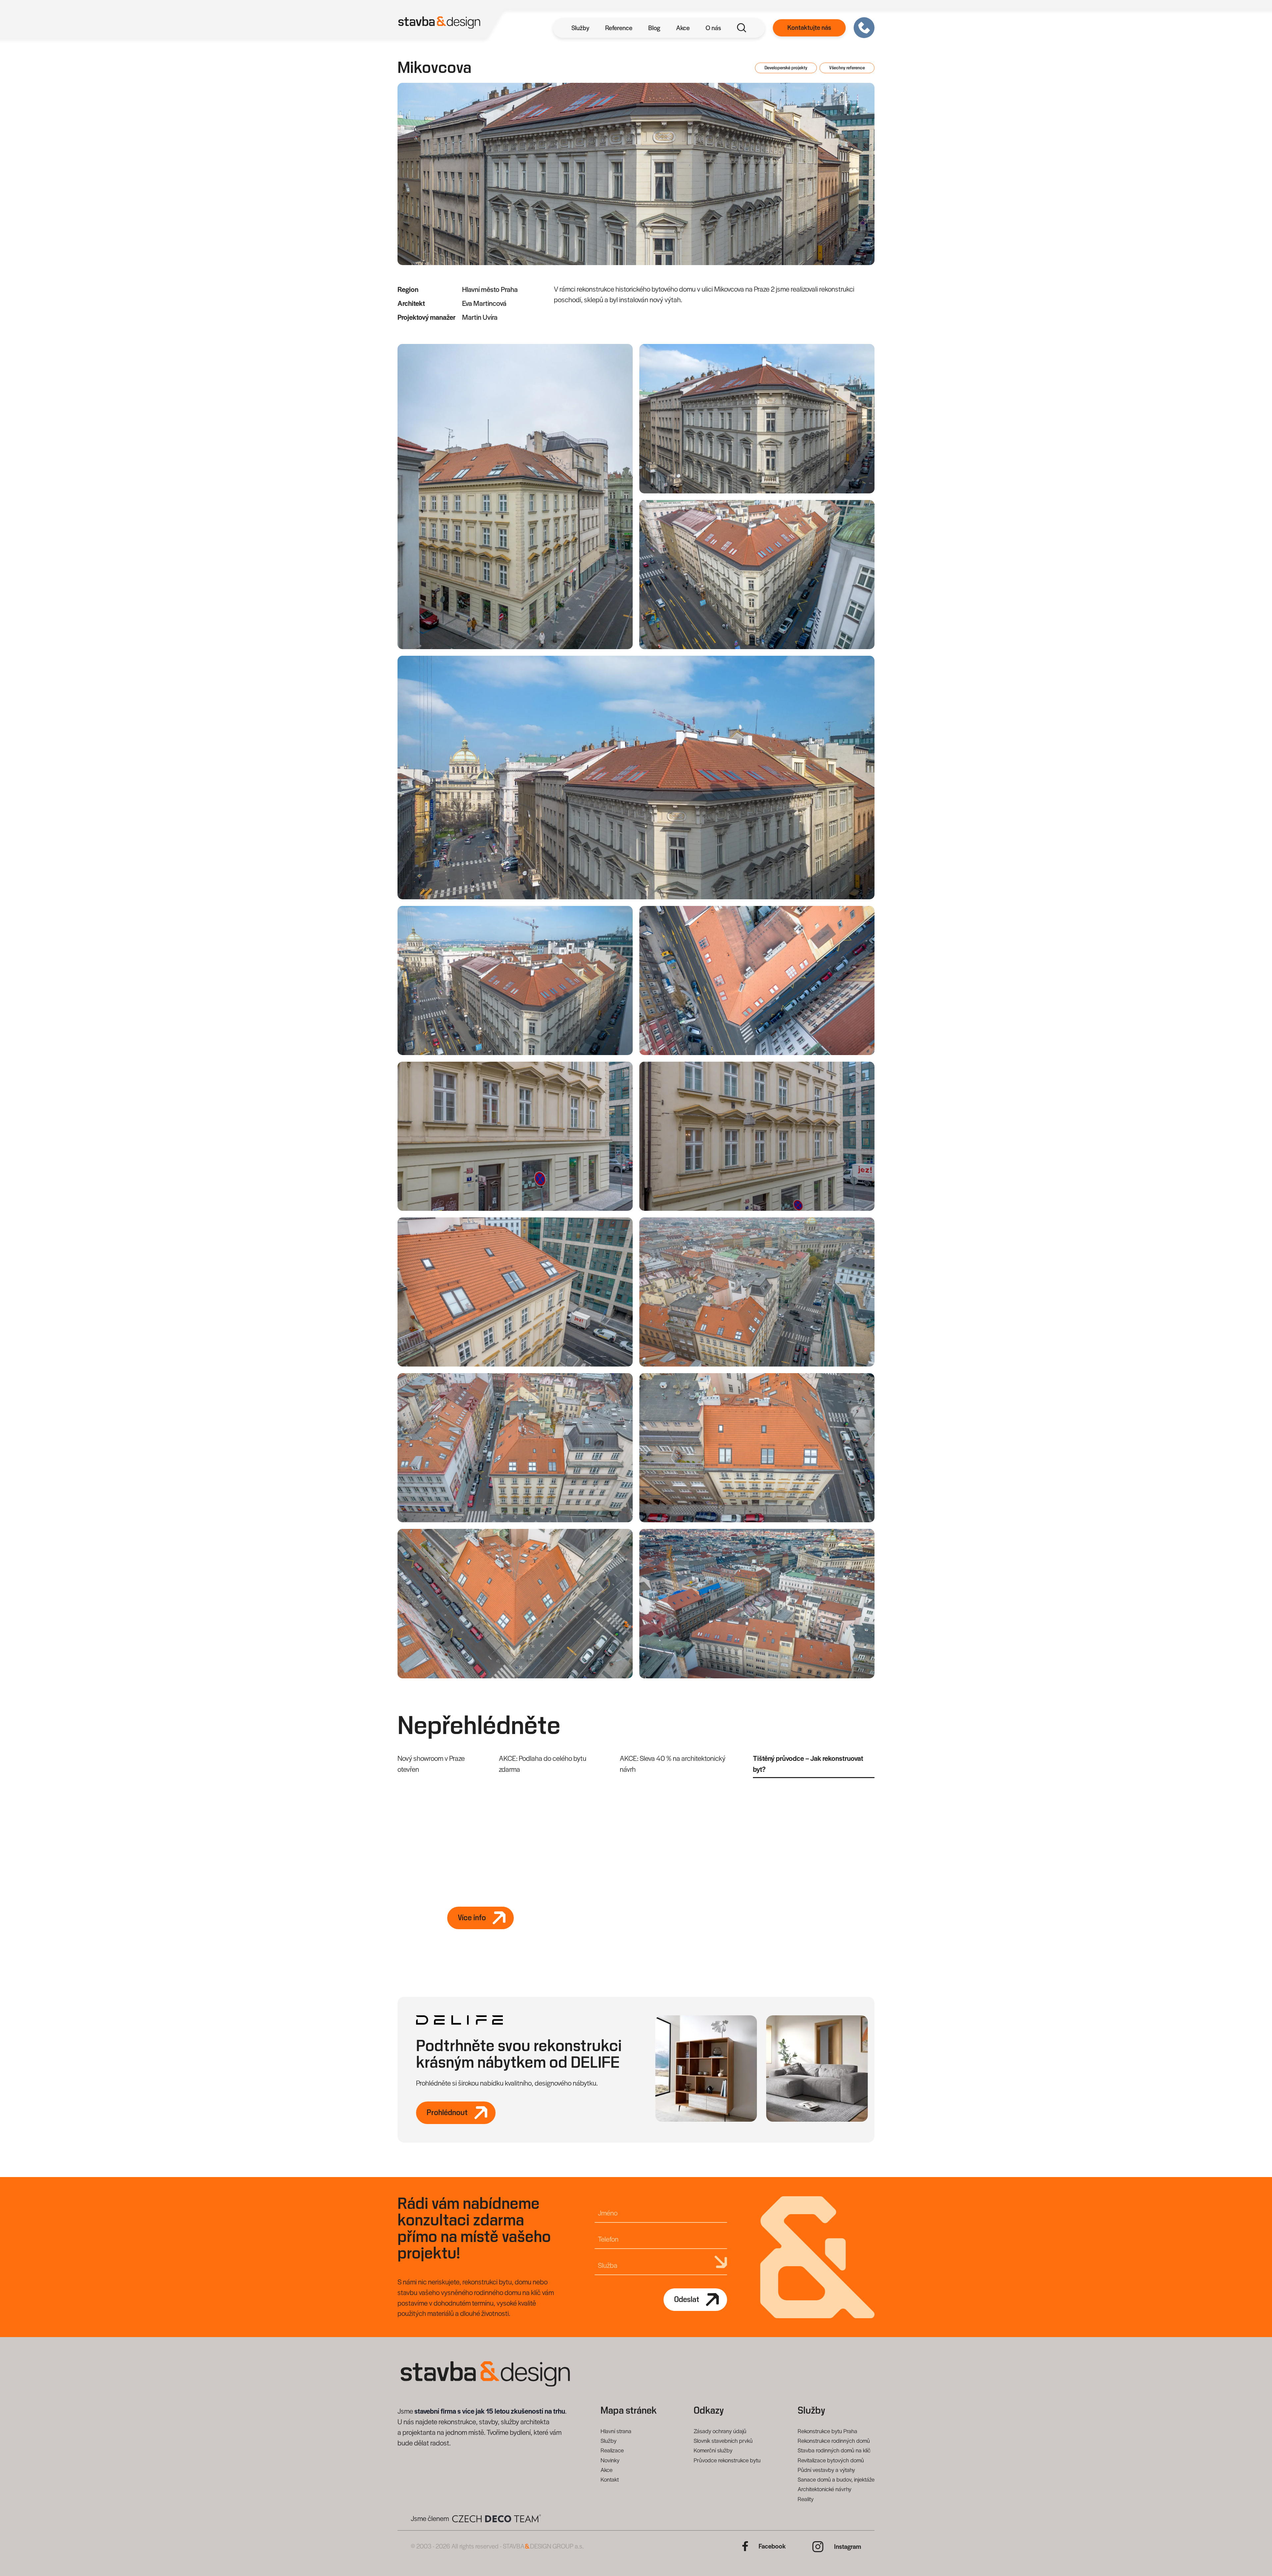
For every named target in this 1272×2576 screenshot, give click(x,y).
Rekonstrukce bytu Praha (827, 2431)
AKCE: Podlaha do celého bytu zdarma (543, 1764)
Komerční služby (713, 2450)
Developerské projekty (786, 68)
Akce (683, 28)
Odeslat (687, 2300)
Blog (654, 28)
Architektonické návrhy (824, 2489)
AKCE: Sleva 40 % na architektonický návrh (674, 1764)
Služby (580, 28)
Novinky (610, 2460)
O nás (713, 28)
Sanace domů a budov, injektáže (836, 2479)
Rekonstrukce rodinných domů (834, 2440)
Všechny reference (847, 68)
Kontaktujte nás (809, 28)
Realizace (612, 2450)
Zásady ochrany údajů (720, 2431)
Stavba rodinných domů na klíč (834, 2450)
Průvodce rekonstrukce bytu (727, 2460)
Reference (619, 28)
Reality (806, 2499)
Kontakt (610, 2479)
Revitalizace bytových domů (831, 2460)
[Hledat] (742, 28)
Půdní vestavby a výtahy (826, 2470)
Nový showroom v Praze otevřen (431, 1764)
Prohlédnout (447, 2113)
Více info (472, 1918)
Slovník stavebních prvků (723, 2440)
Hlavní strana (616, 2431)
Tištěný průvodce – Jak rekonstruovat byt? (810, 1764)
